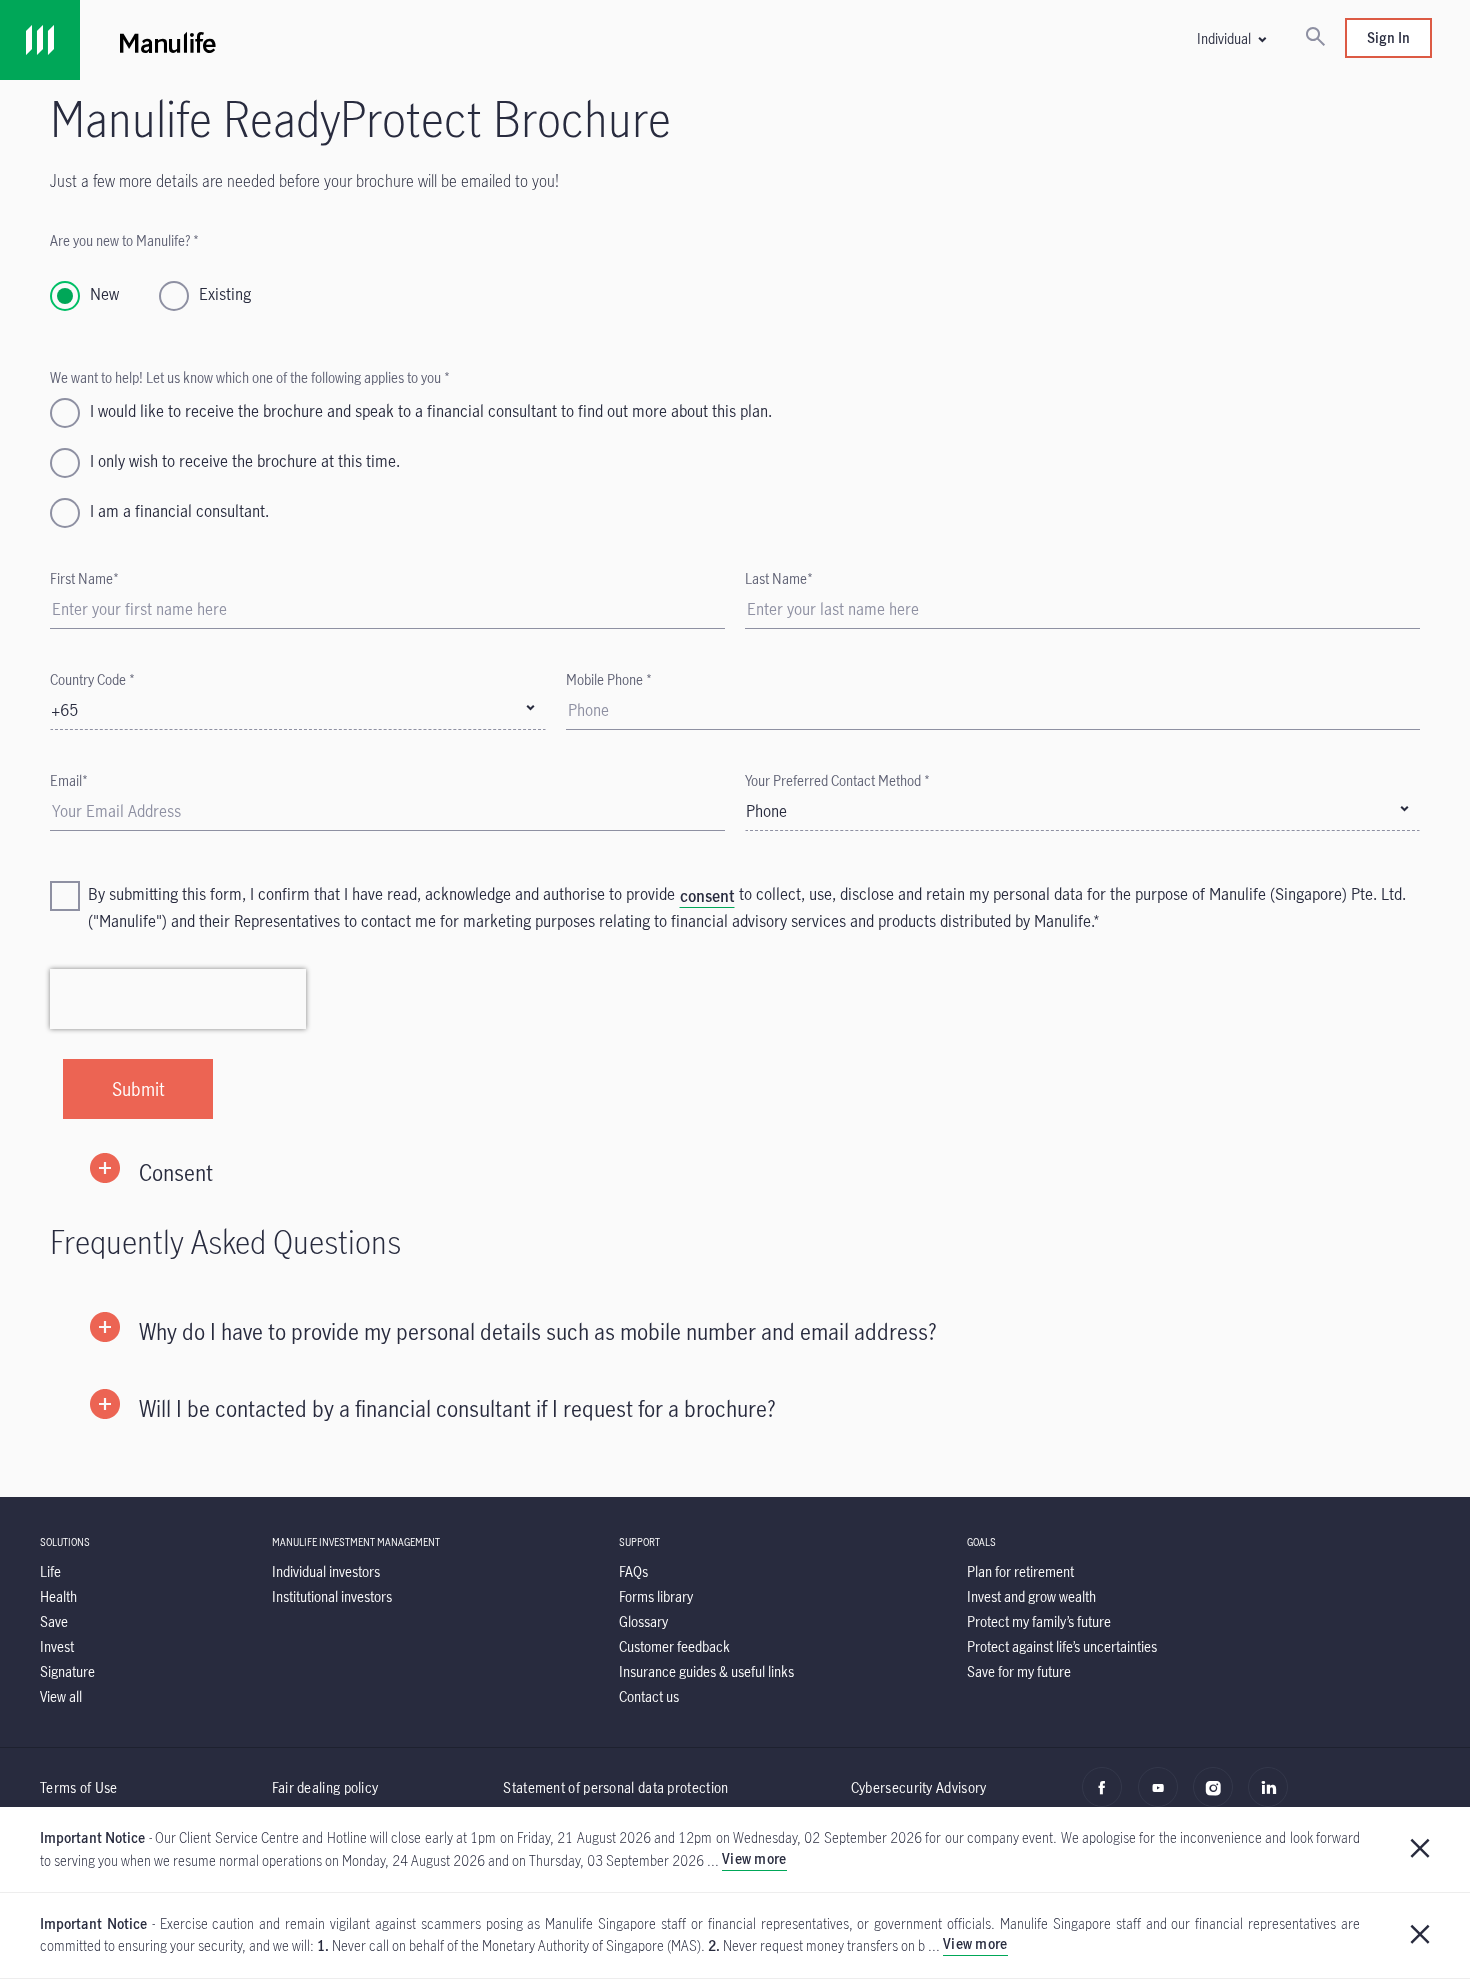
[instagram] (1218, 1798)
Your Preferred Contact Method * (837, 780)
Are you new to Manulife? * (124, 240)
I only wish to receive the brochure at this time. (245, 461)
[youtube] (1163, 1798)
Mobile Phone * (609, 679)
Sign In (1388, 37)
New (104, 294)
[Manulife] (447, 40)
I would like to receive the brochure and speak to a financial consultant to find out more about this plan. (431, 411)
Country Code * (92, 679)
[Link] (40, 40)
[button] (1231, 38)
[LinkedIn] (1273, 1798)
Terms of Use (79, 1787)
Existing (225, 294)
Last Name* (779, 578)
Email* (69, 780)
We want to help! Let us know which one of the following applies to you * (250, 377)
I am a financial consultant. (179, 511)
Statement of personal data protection (615, 1787)
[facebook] (1107, 1798)
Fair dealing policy (325, 1787)
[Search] (1315, 38)
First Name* (84, 578)
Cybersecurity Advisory (919, 1787)
